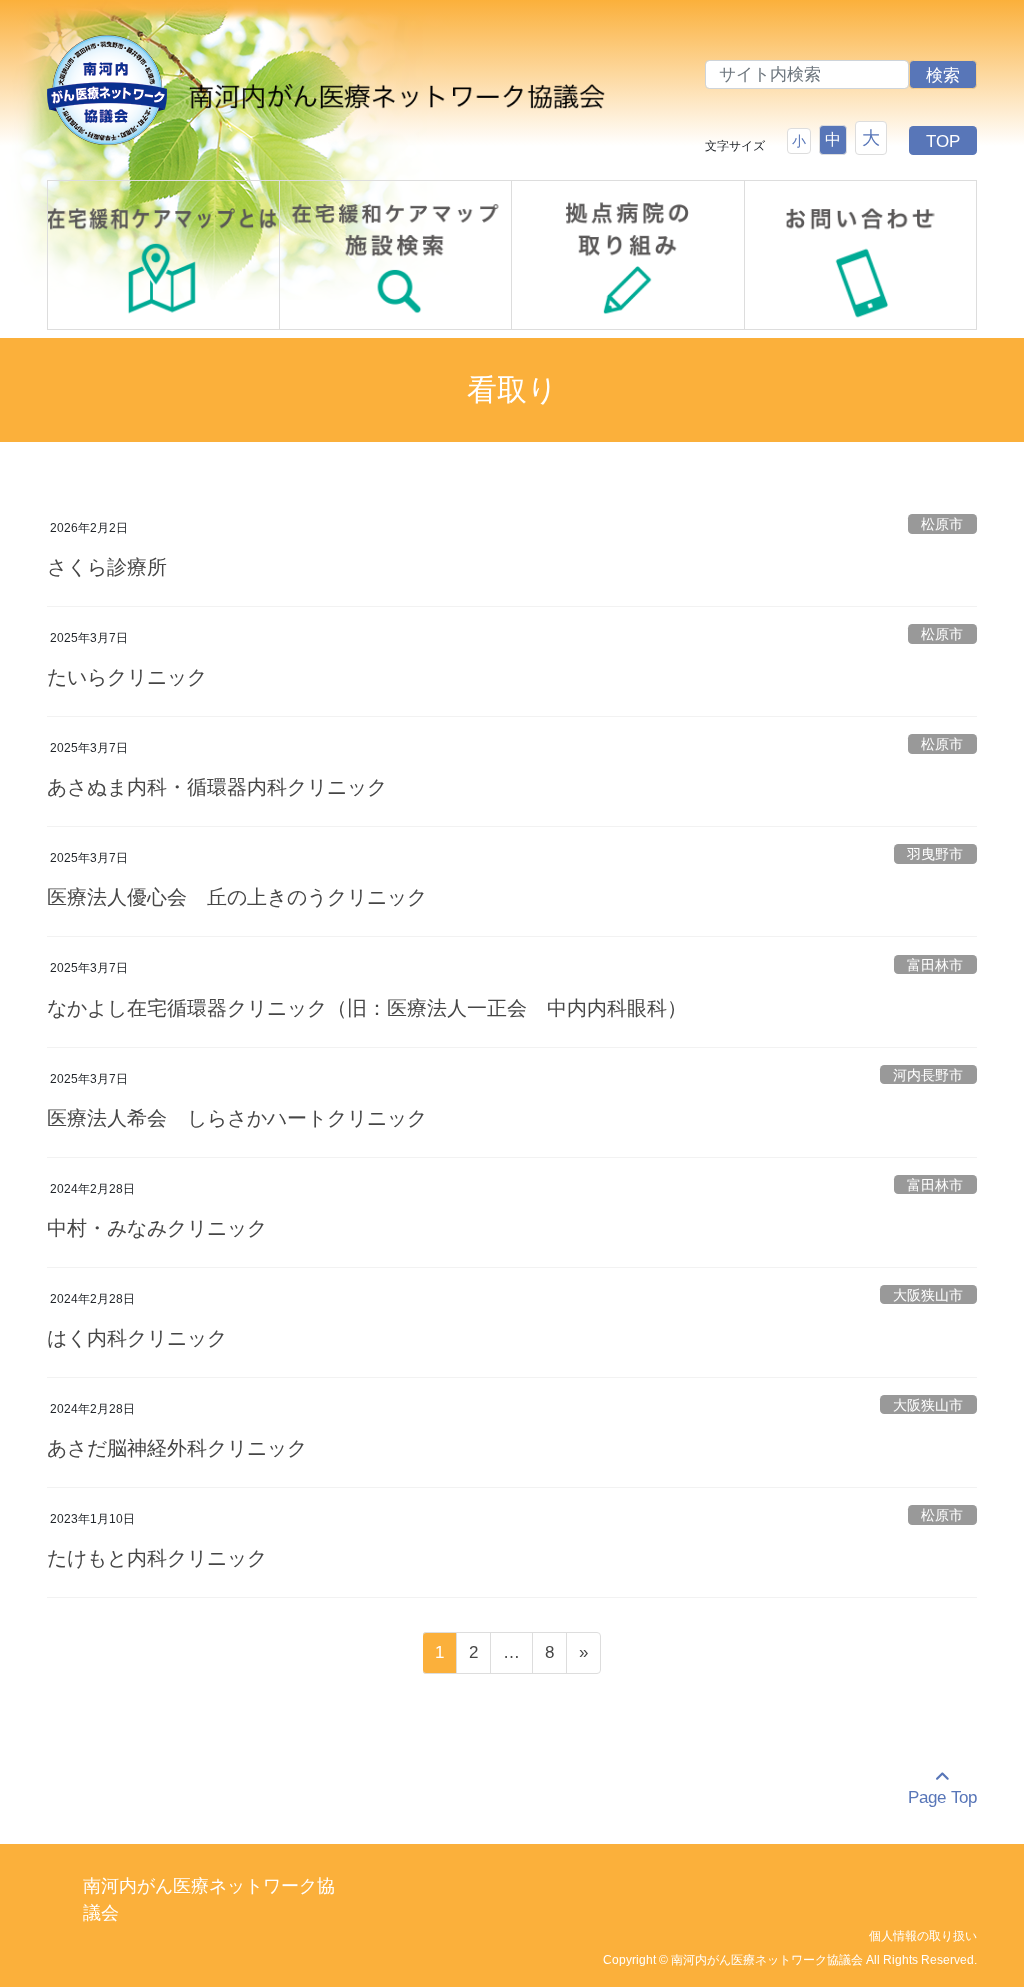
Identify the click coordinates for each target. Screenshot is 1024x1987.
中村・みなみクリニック (157, 1228)
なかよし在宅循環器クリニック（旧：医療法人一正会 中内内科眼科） (367, 1008)
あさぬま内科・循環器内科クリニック (217, 787)
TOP (943, 141)
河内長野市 (928, 1075)
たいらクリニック (127, 677)
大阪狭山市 (928, 1295)
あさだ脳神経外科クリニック (177, 1448)
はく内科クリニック (137, 1338)
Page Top (942, 1797)
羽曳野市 (935, 854)
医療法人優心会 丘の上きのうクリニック (237, 897)
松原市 (942, 524)
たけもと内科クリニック (157, 1558)
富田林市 (935, 965)
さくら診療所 (107, 567)
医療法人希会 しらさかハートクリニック (237, 1118)
